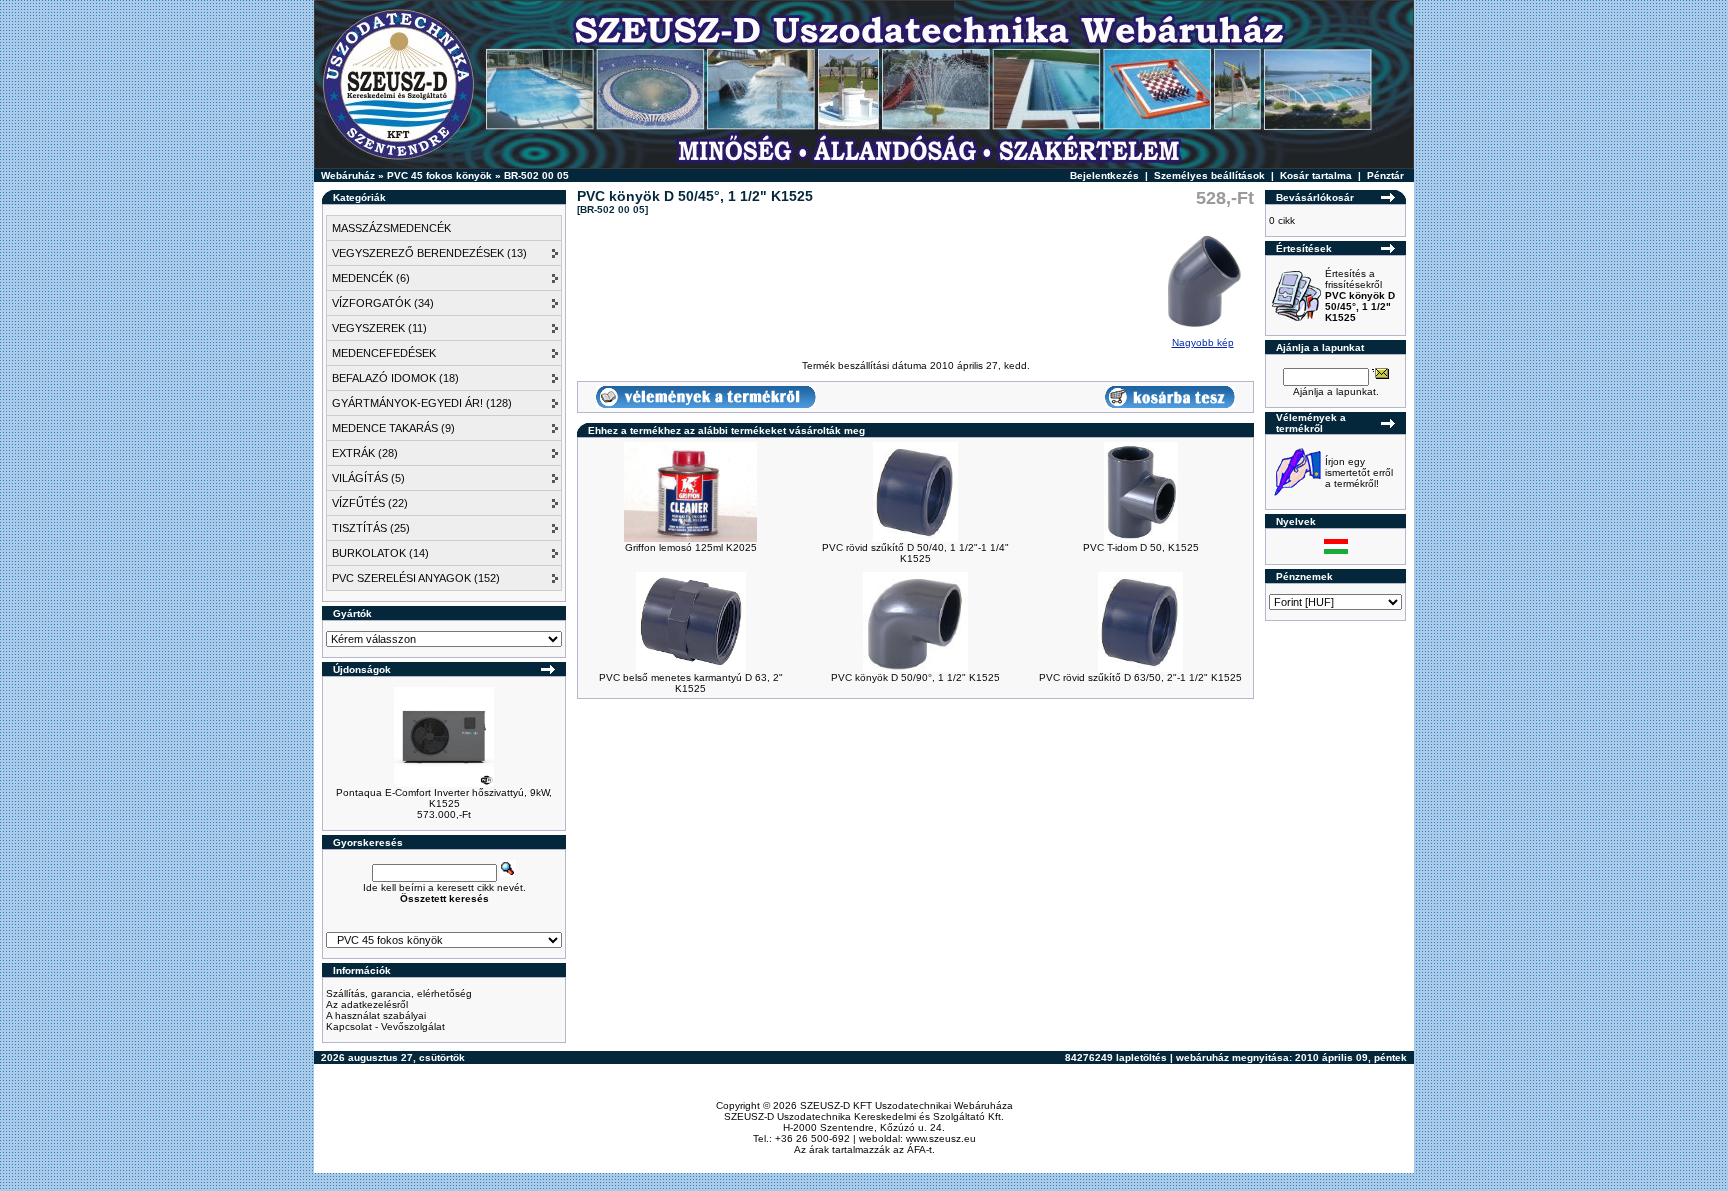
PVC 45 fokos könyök (439, 175)
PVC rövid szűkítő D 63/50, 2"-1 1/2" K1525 (1140, 677)
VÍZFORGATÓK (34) (383, 303)
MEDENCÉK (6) (371, 278)
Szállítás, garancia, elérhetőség (399, 993)
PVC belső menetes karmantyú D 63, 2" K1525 (691, 683)
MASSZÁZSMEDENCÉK (391, 228)
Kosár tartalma (1316, 175)
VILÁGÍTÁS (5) (368, 478)
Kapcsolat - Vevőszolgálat (385, 1026)
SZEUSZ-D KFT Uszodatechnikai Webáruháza (906, 1105)
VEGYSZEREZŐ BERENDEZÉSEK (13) (429, 253)
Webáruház (348, 175)
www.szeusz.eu (941, 1138)
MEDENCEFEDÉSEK (384, 353)
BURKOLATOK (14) (380, 553)
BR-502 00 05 (536, 175)
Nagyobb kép (1203, 342)
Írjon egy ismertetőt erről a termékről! (1359, 472)
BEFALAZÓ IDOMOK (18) (395, 378)
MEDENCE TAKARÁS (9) (393, 428)
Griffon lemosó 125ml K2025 (691, 547)
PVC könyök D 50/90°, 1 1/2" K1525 (915, 677)
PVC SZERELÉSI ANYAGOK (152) (416, 578)
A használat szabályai (376, 1015)
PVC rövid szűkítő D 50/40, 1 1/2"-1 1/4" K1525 (915, 553)
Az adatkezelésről (367, 1004)
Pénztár (1385, 175)
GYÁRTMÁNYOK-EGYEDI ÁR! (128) (422, 403)
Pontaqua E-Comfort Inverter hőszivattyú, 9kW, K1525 (444, 798)
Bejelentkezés (1104, 175)
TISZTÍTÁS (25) (371, 528)
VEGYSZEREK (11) (379, 328)
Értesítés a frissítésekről (1360, 295)
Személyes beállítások (1209, 175)
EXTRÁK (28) (365, 453)
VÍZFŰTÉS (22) (370, 503)
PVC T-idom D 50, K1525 (1141, 547)
